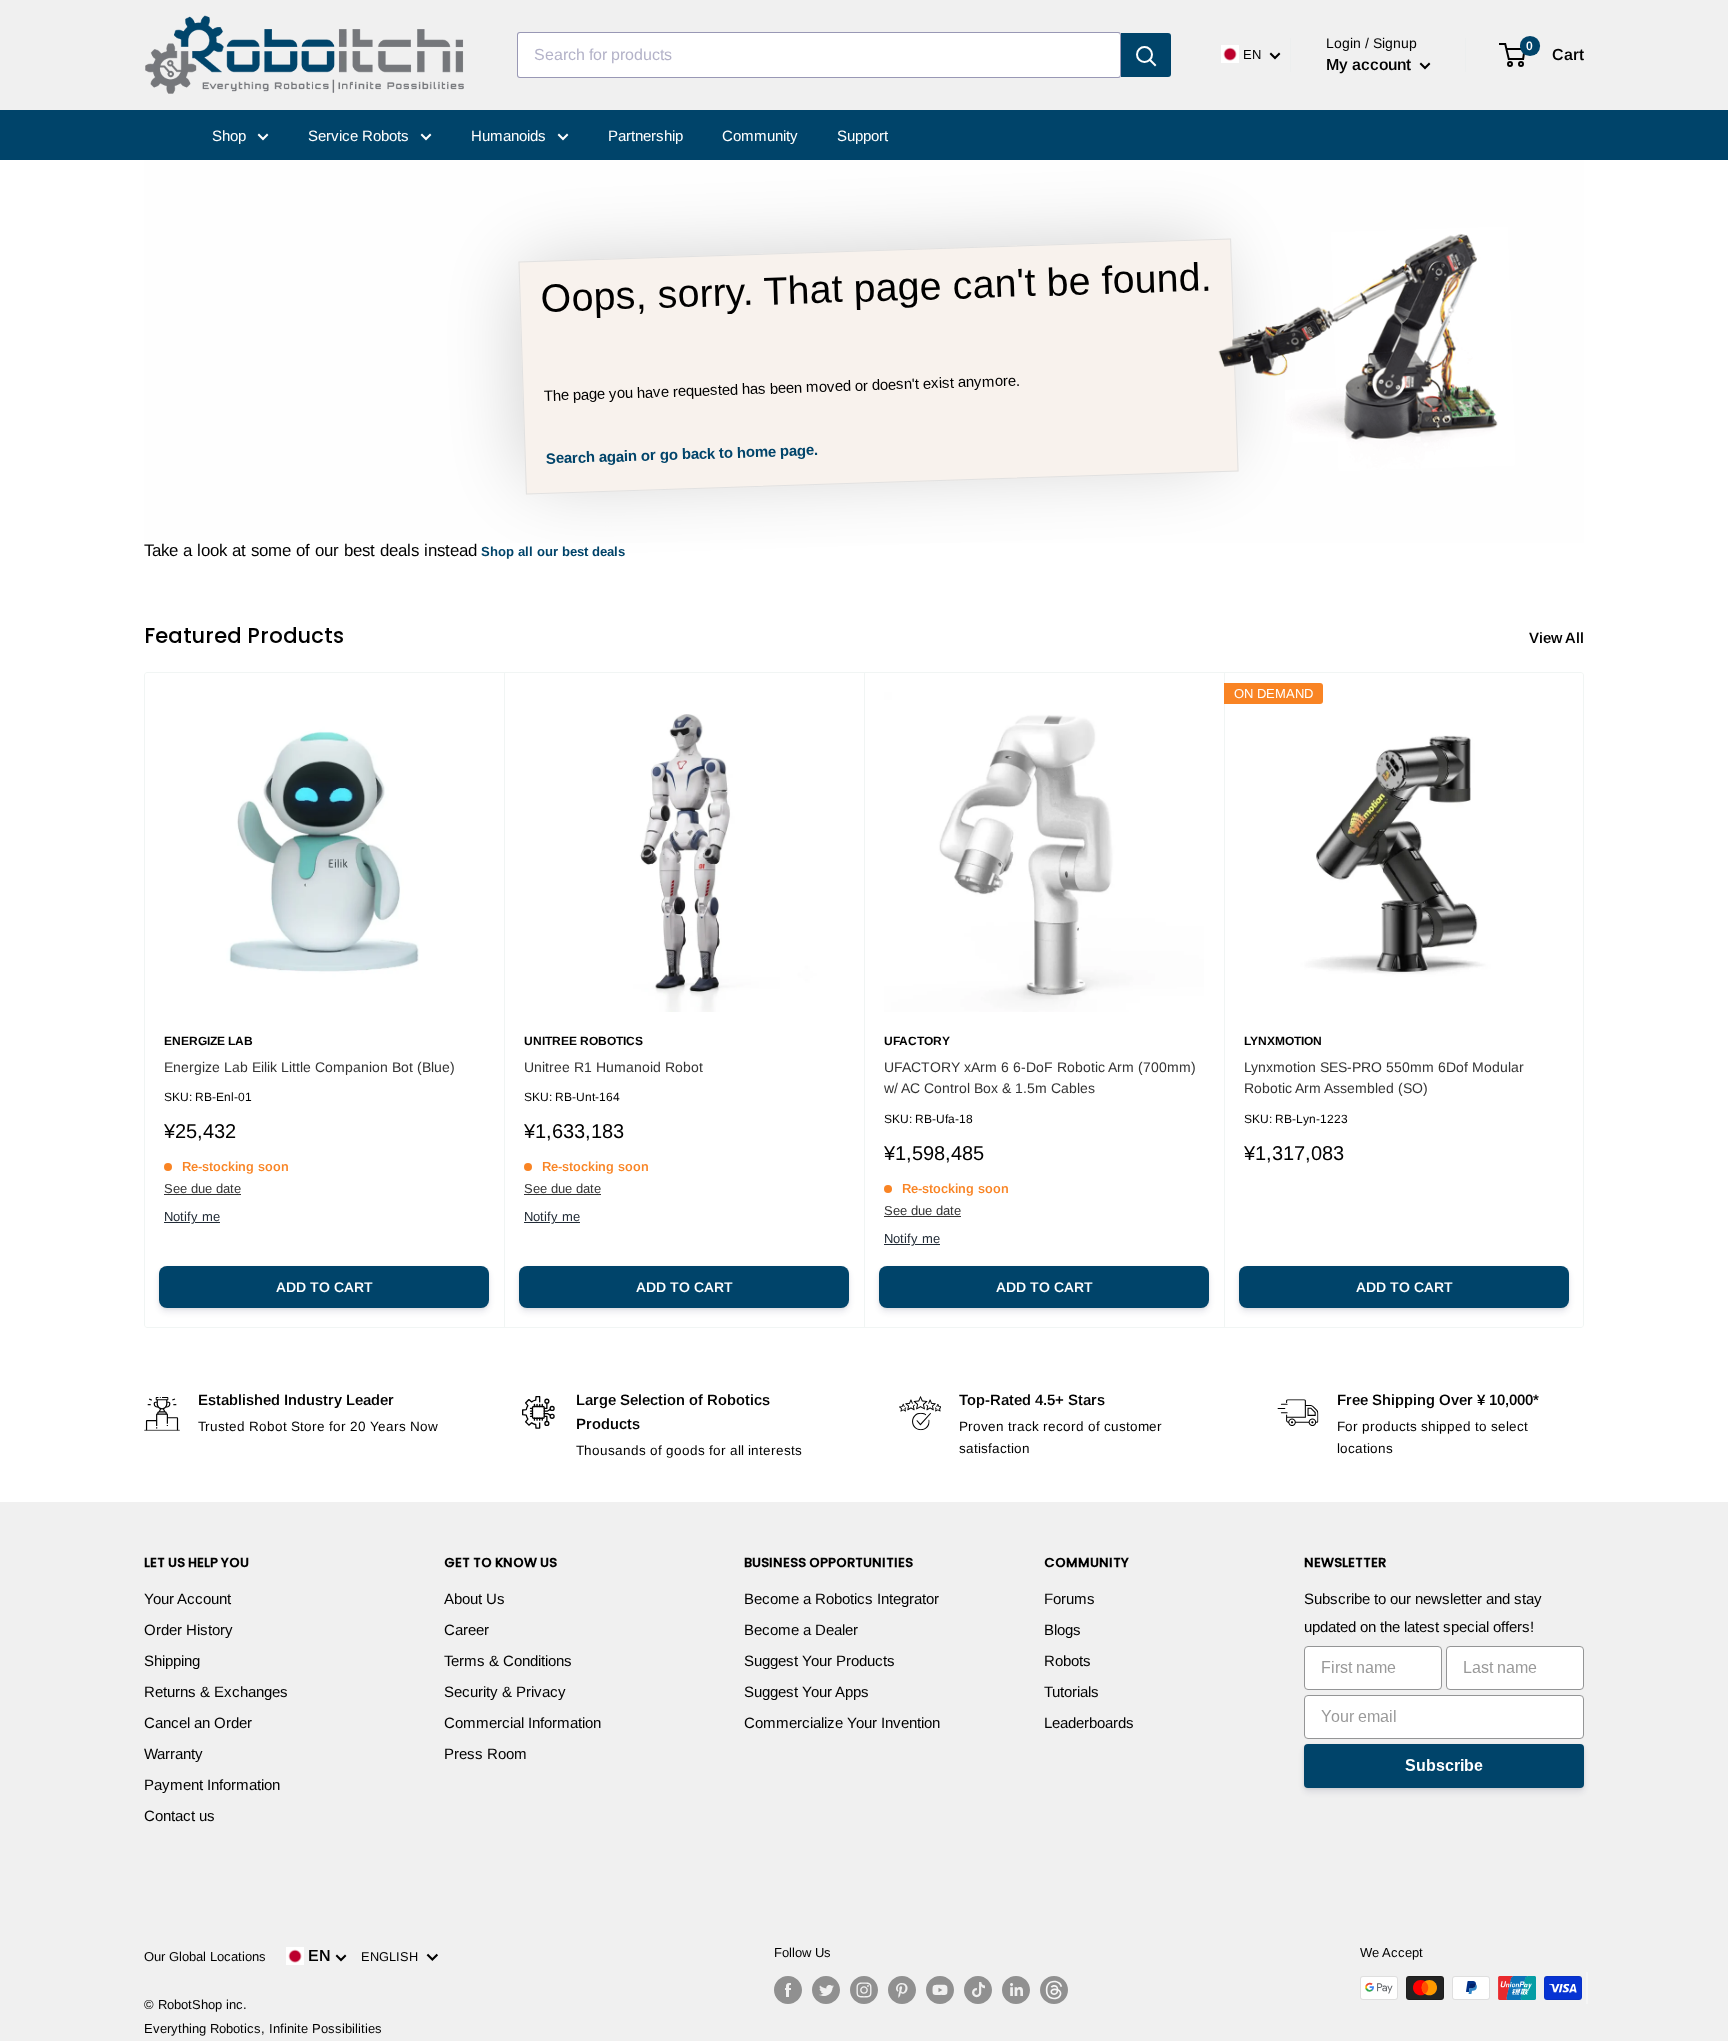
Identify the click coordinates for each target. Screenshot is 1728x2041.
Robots (1067, 1660)
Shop (231, 135)
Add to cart (324, 1287)
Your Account (187, 1598)
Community (760, 135)
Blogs (1062, 1629)
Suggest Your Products (819, 1660)
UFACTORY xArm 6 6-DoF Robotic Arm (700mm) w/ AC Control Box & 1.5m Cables (1040, 1078)
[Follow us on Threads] (1054, 1990)
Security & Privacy (505, 1691)
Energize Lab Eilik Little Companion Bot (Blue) (309, 1067)
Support (862, 135)
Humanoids (510, 135)
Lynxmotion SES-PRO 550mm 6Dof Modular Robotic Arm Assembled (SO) (1384, 1078)
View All (1558, 637)
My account (1370, 64)
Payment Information (212, 1784)
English (393, 1956)
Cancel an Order (198, 1722)
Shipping (172, 1660)
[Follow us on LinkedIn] (1016, 1990)
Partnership (645, 135)
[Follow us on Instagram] (864, 1990)
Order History (188, 1629)
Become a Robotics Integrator (841, 1598)
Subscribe (1444, 1765)
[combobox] (819, 55)
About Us (474, 1598)
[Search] (1146, 55)
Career (466, 1629)
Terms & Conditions (508, 1660)
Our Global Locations (205, 1956)
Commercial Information (522, 1722)
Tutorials (1071, 1691)
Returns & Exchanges (216, 1691)
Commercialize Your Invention (842, 1722)
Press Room (485, 1753)
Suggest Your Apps (806, 1691)
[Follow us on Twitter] (826, 1990)
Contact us (179, 1815)
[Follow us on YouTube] (940, 1990)
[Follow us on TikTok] (978, 1990)
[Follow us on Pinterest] (902, 1990)
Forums (1069, 1598)
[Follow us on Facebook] (788, 1990)
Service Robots (360, 135)
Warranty (173, 1753)
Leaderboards (1089, 1722)
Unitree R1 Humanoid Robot (613, 1067)
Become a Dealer (801, 1629)
